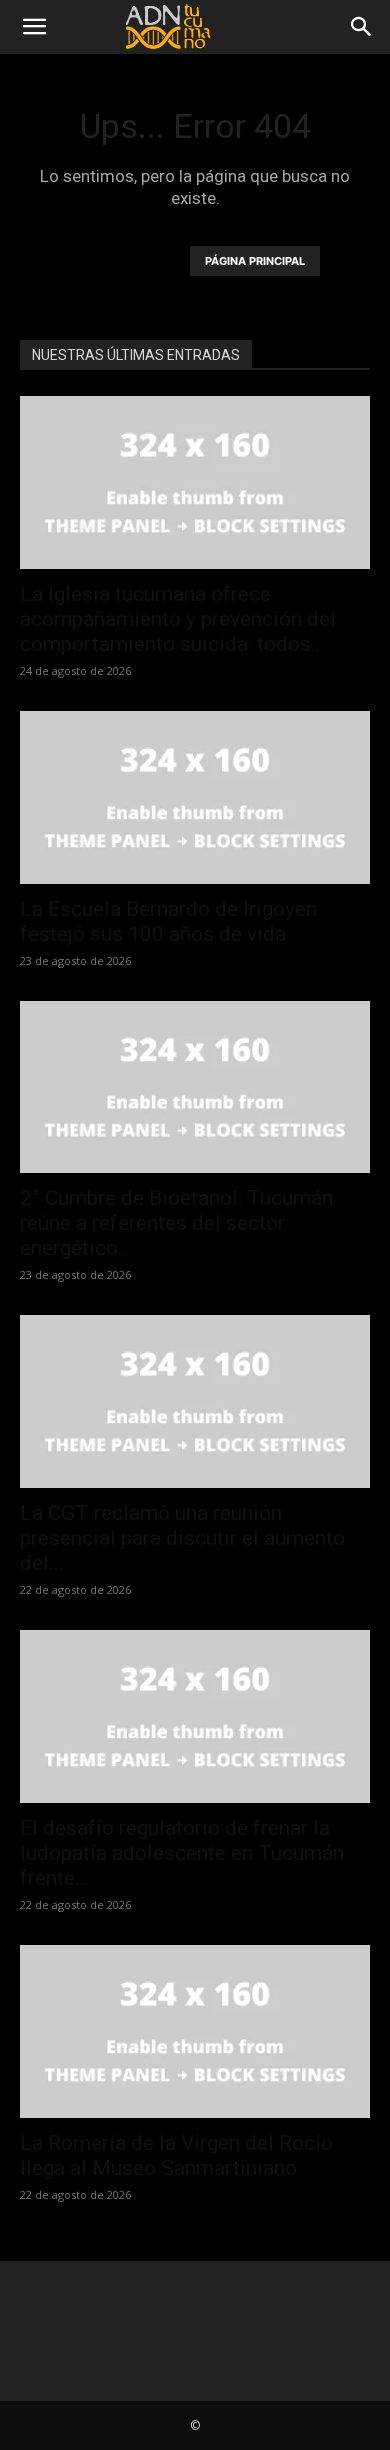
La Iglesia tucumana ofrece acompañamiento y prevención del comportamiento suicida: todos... (178, 619)
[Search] (362, 27)
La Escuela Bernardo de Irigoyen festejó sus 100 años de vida (168, 921)
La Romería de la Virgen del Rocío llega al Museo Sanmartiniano (176, 2155)
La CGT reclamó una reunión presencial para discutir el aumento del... (182, 1538)
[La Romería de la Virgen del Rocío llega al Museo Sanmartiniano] (195, 2031)
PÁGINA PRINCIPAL (255, 261)
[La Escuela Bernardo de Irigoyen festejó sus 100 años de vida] (195, 797)
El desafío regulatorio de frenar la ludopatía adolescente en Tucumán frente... (182, 1853)
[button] (34, 27)
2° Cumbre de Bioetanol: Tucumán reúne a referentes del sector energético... (176, 1223)
